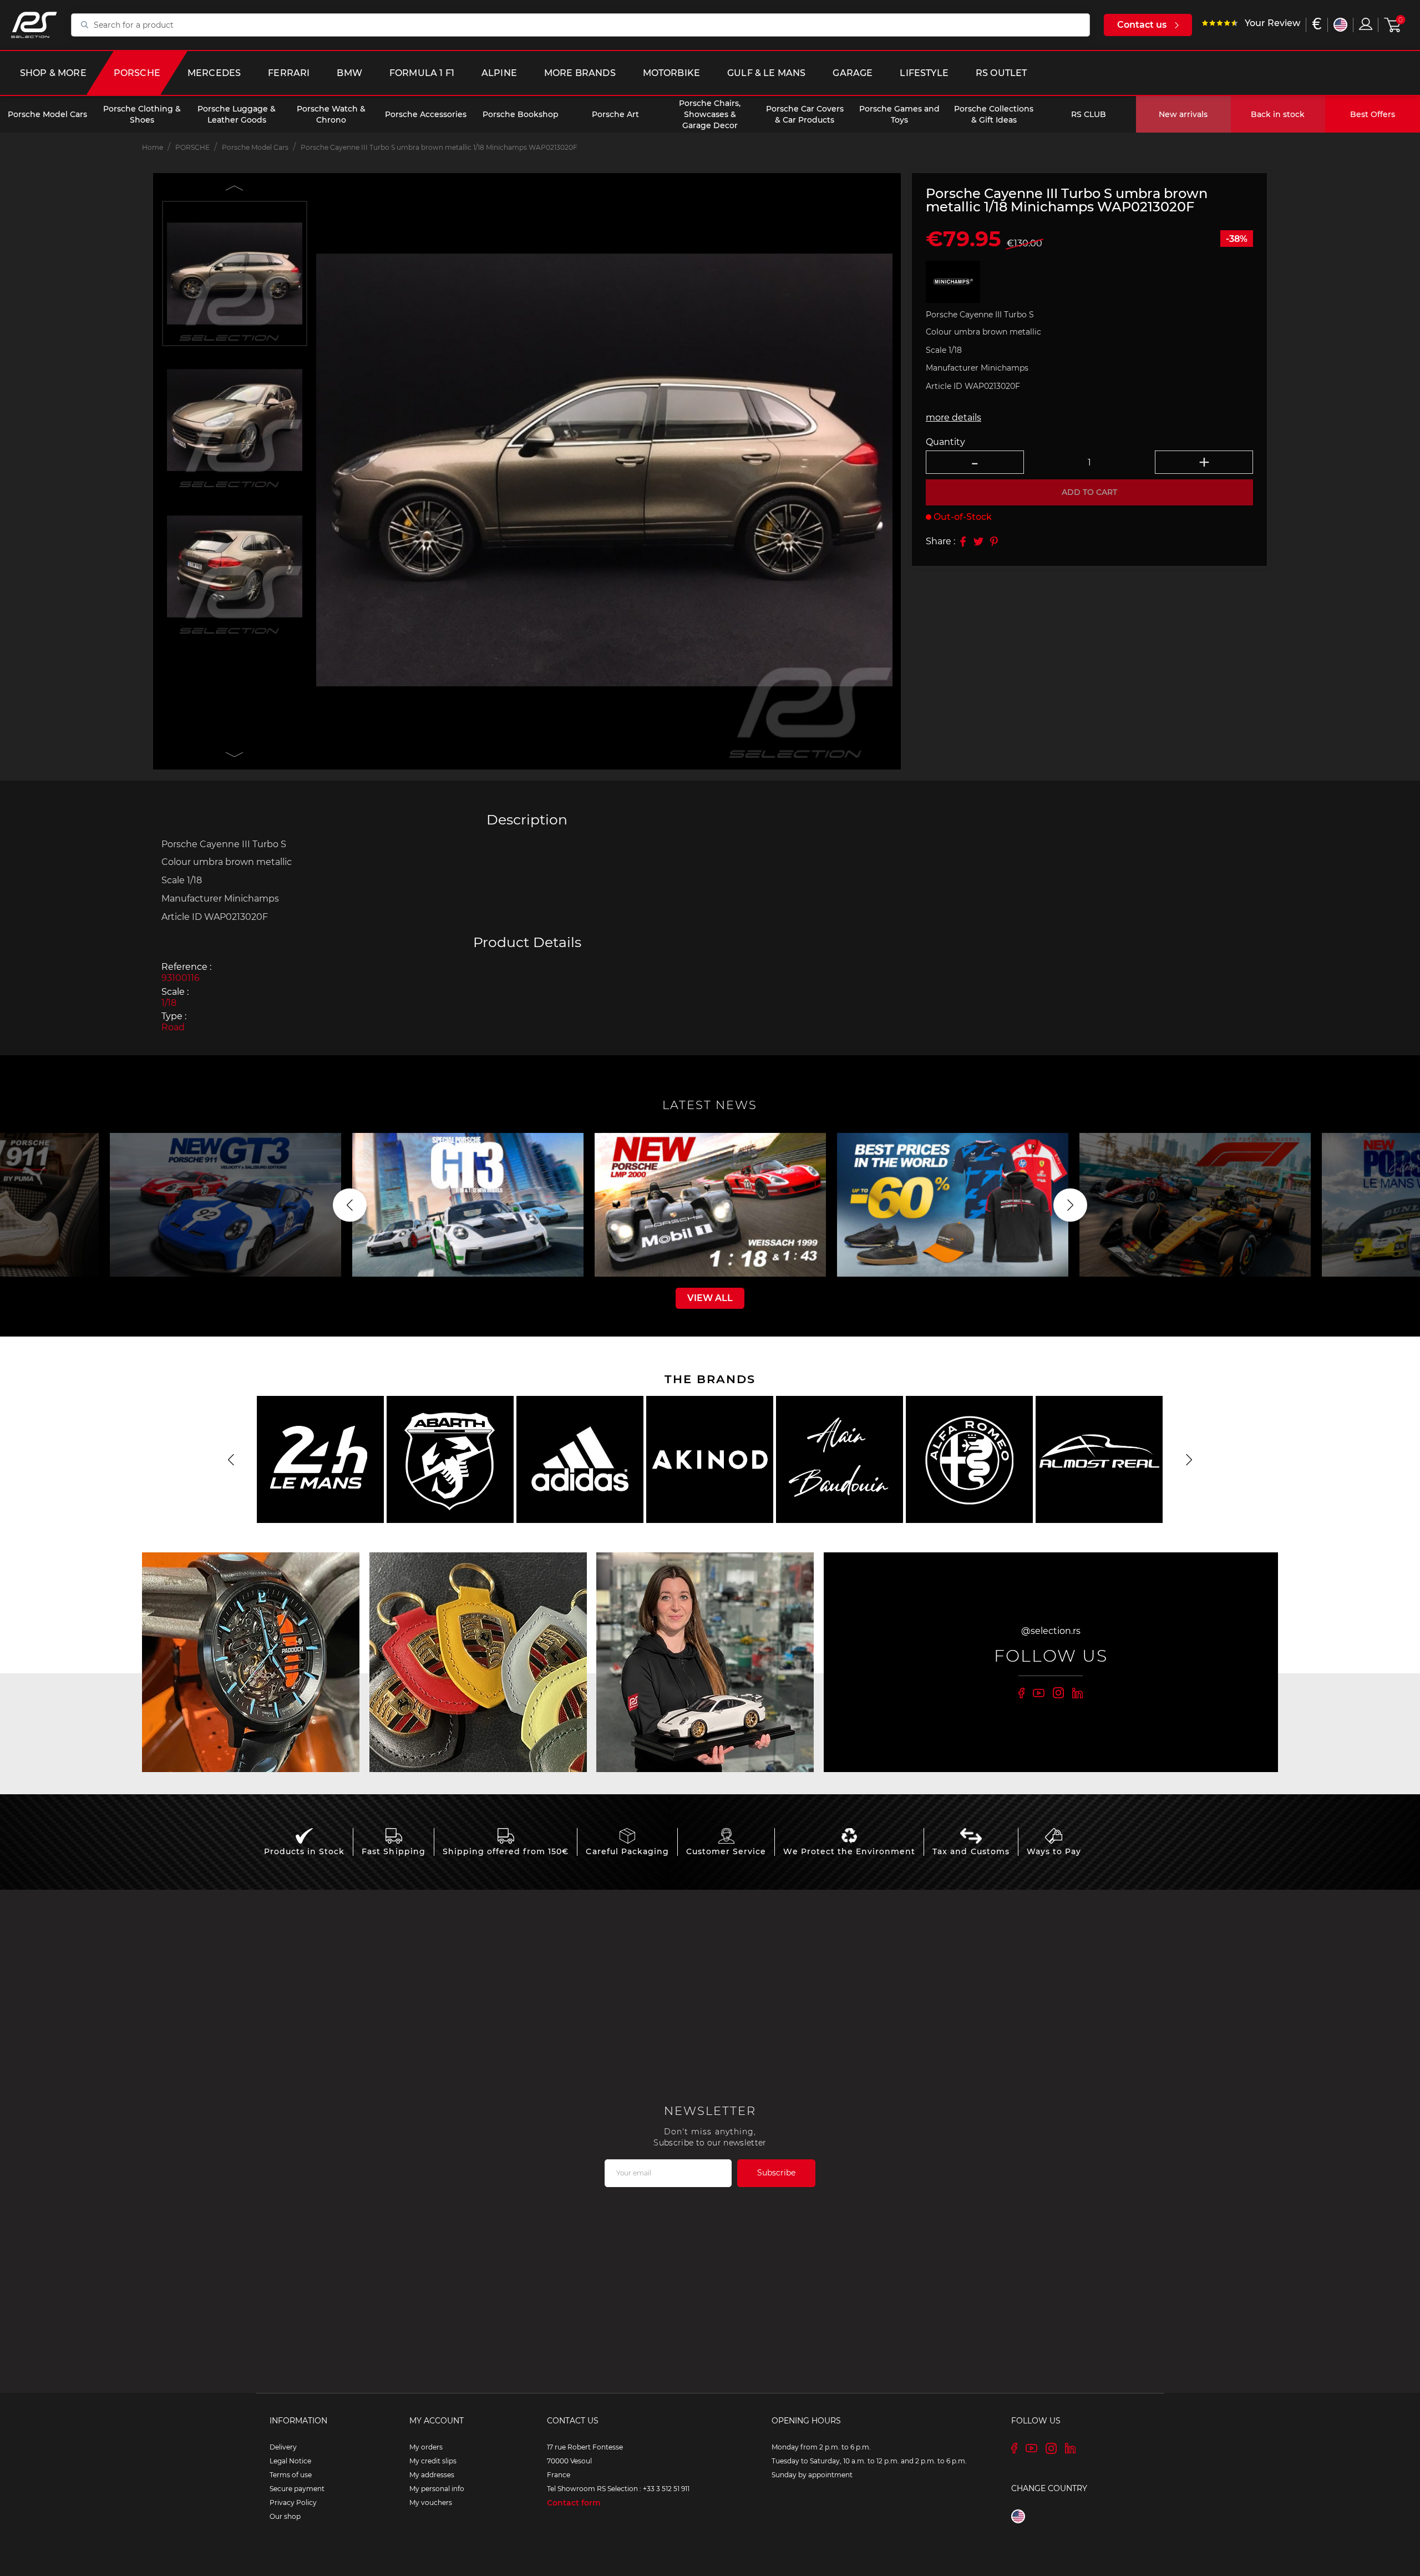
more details (954, 418)
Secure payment (297, 2489)
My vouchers (431, 2502)
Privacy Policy (293, 2502)
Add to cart (1089, 493)
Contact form (574, 2503)
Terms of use (291, 2475)
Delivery (283, 2447)
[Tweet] (978, 541)
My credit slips (433, 2461)
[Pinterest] (994, 541)
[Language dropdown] (1340, 25)
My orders (426, 2447)
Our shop (285, 2516)
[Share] (963, 541)
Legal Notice (290, 2461)
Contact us (1142, 25)
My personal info (437, 2489)
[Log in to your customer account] (1366, 24)
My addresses (432, 2475)
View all (710, 1298)
